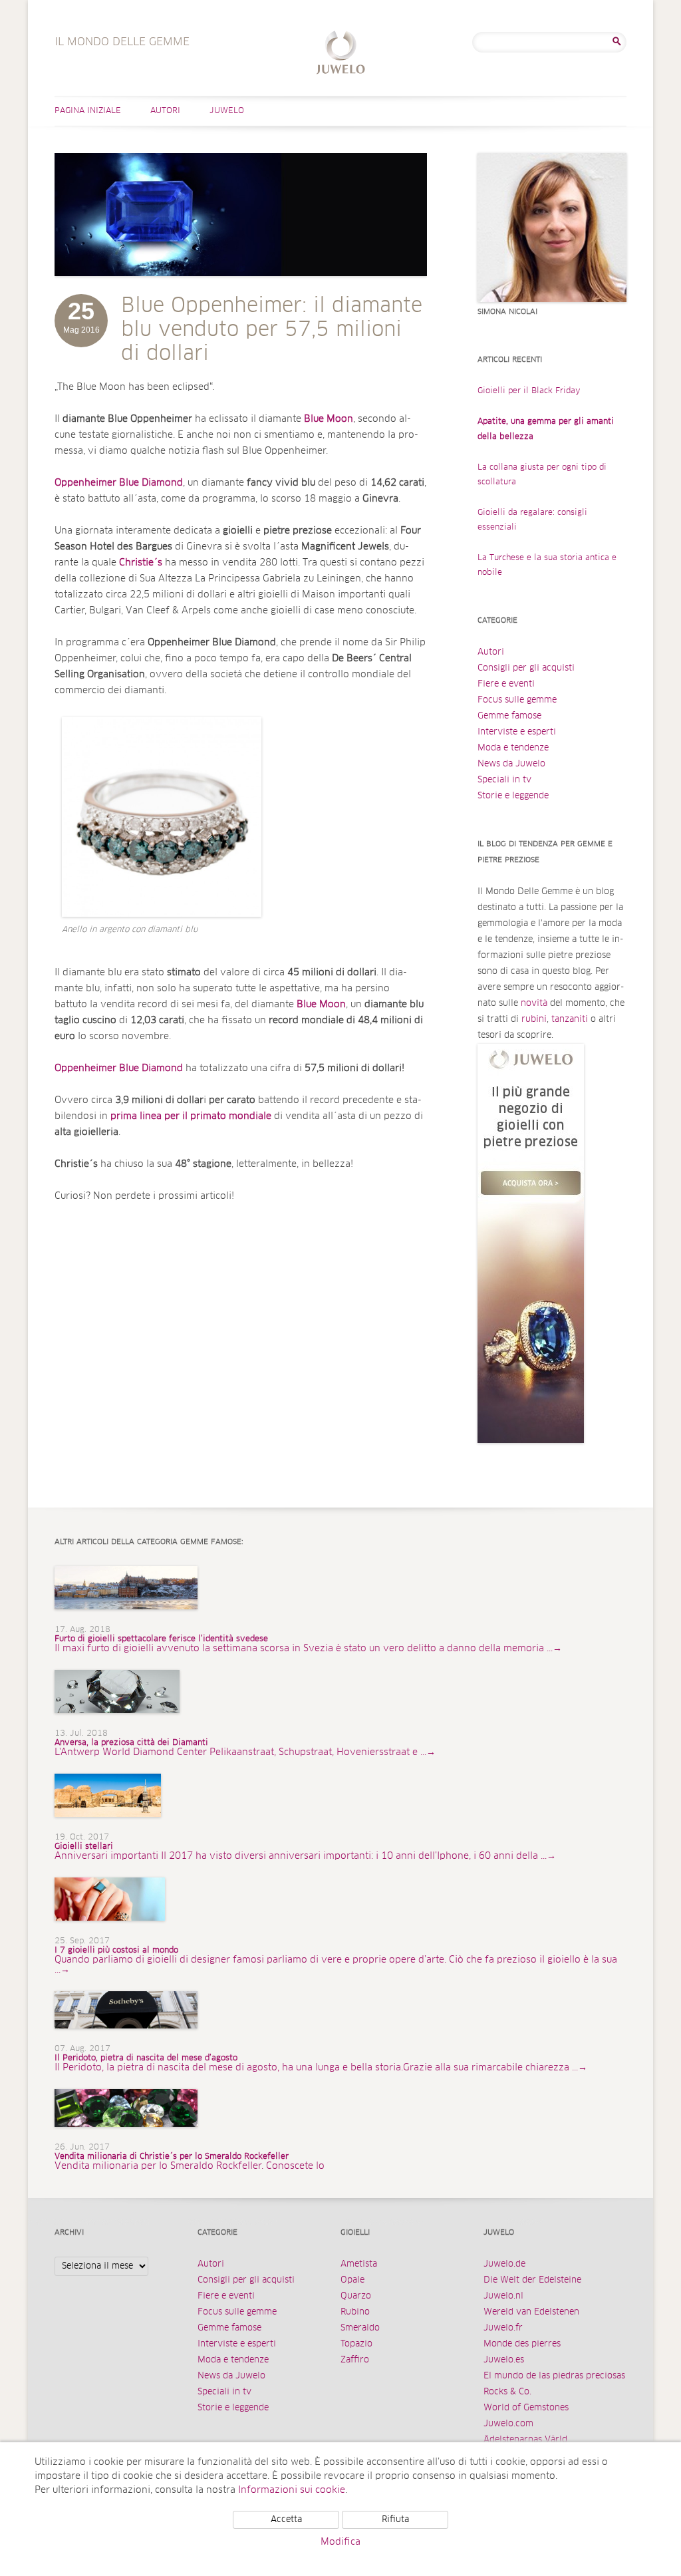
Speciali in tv (504, 780)
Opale (352, 2280)
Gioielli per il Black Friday (529, 391)
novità (534, 1004)
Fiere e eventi (506, 684)
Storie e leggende (513, 796)
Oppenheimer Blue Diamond (119, 483)
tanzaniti (570, 1020)
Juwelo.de (504, 2264)
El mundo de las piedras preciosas (554, 2376)
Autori (165, 111)
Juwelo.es (504, 2360)
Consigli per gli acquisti (526, 668)
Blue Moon (321, 1005)
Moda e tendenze (513, 748)
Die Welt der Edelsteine (532, 2280)
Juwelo (227, 111)
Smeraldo (360, 2328)
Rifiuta (395, 2520)
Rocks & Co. (507, 2392)
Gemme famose (509, 716)
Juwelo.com (508, 2424)
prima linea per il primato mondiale (191, 1116)
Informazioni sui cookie (292, 2490)
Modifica (340, 2542)
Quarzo (356, 2296)
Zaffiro (355, 2360)
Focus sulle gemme (517, 700)
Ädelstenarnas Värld (525, 2440)
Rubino (355, 2312)
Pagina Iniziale (88, 111)
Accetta (286, 2520)
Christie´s (141, 563)
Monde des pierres (522, 2344)
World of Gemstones (526, 2408)
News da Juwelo (511, 764)
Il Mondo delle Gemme (341, 54)
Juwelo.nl (503, 2296)
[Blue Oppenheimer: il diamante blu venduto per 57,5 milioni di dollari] (241, 289)
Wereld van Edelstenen (531, 2312)
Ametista (359, 2264)
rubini (534, 1020)
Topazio (356, 2344)
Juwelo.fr (503, 2328)
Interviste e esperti (517, 732)
